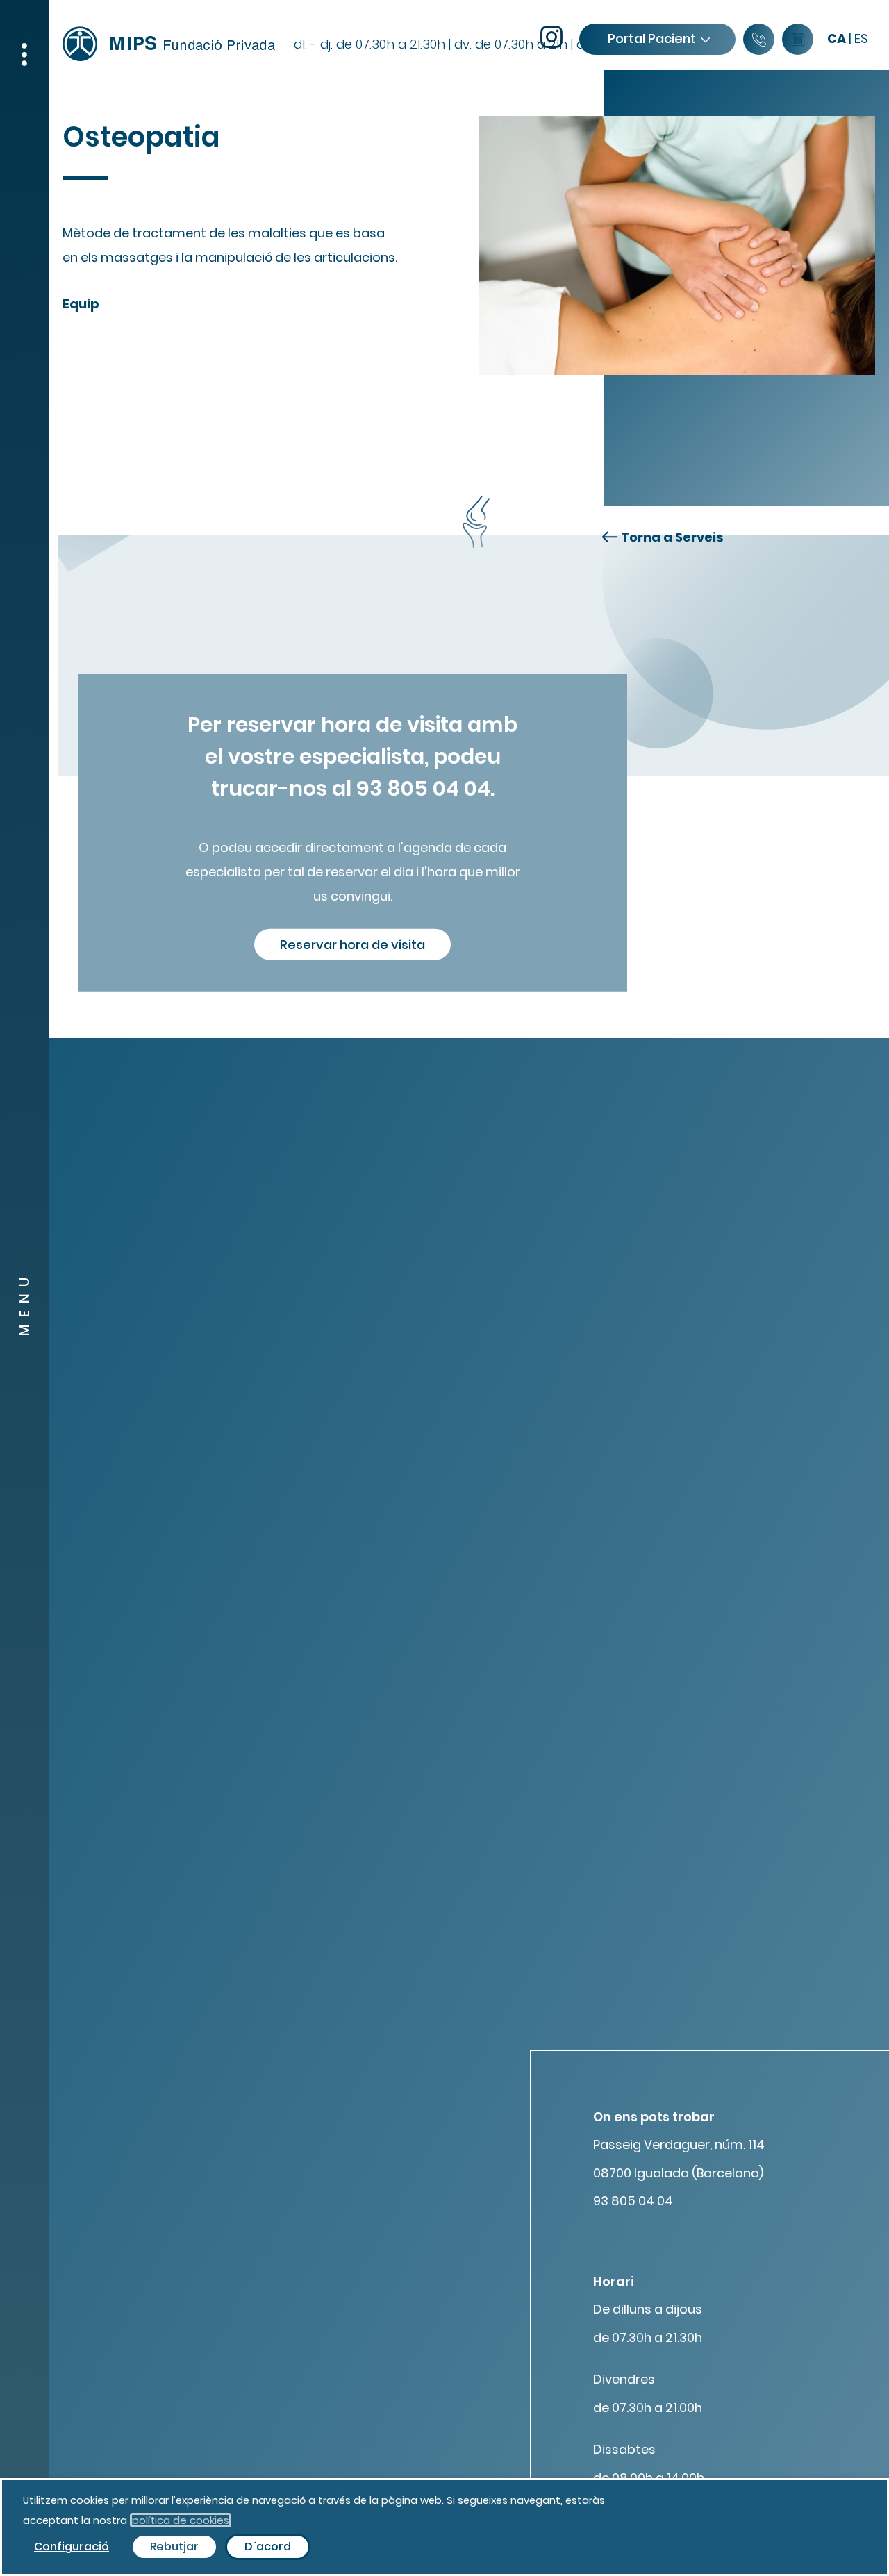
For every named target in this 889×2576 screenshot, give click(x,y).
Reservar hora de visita (352, 944)
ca (837, 39)
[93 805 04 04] (759, 40)
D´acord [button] (268, 2546)
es (861, 39)
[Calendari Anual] (798, 40)
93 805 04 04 (633, 2201)
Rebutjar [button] (174, 2546)
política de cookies (181, 2520)
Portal (652, 39)
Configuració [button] (72, 2546)
